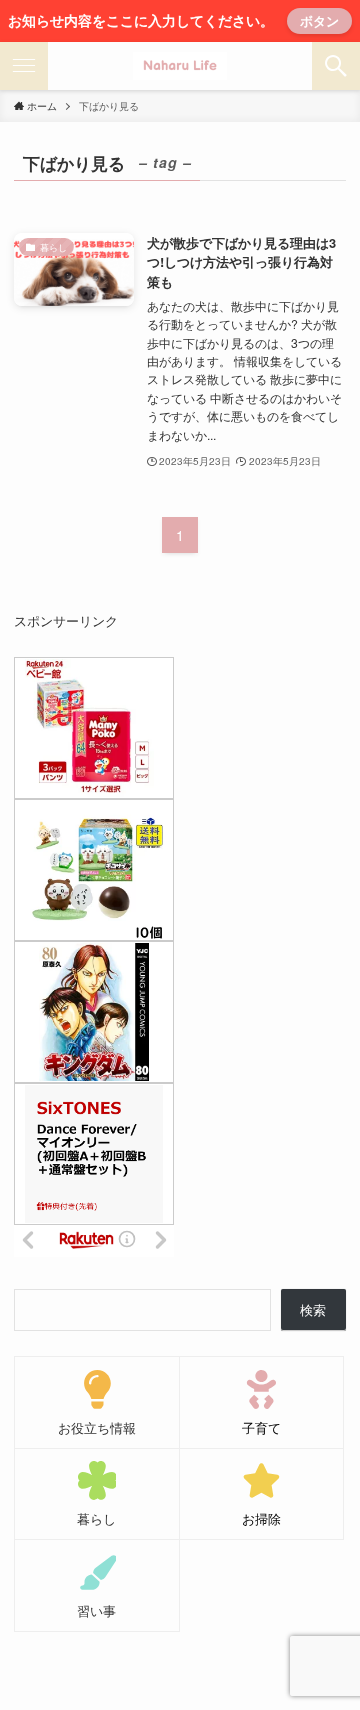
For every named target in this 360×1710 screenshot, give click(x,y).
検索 (313, 1309)
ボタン (319, 20)
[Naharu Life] (179, 66)
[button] (336, 66)
